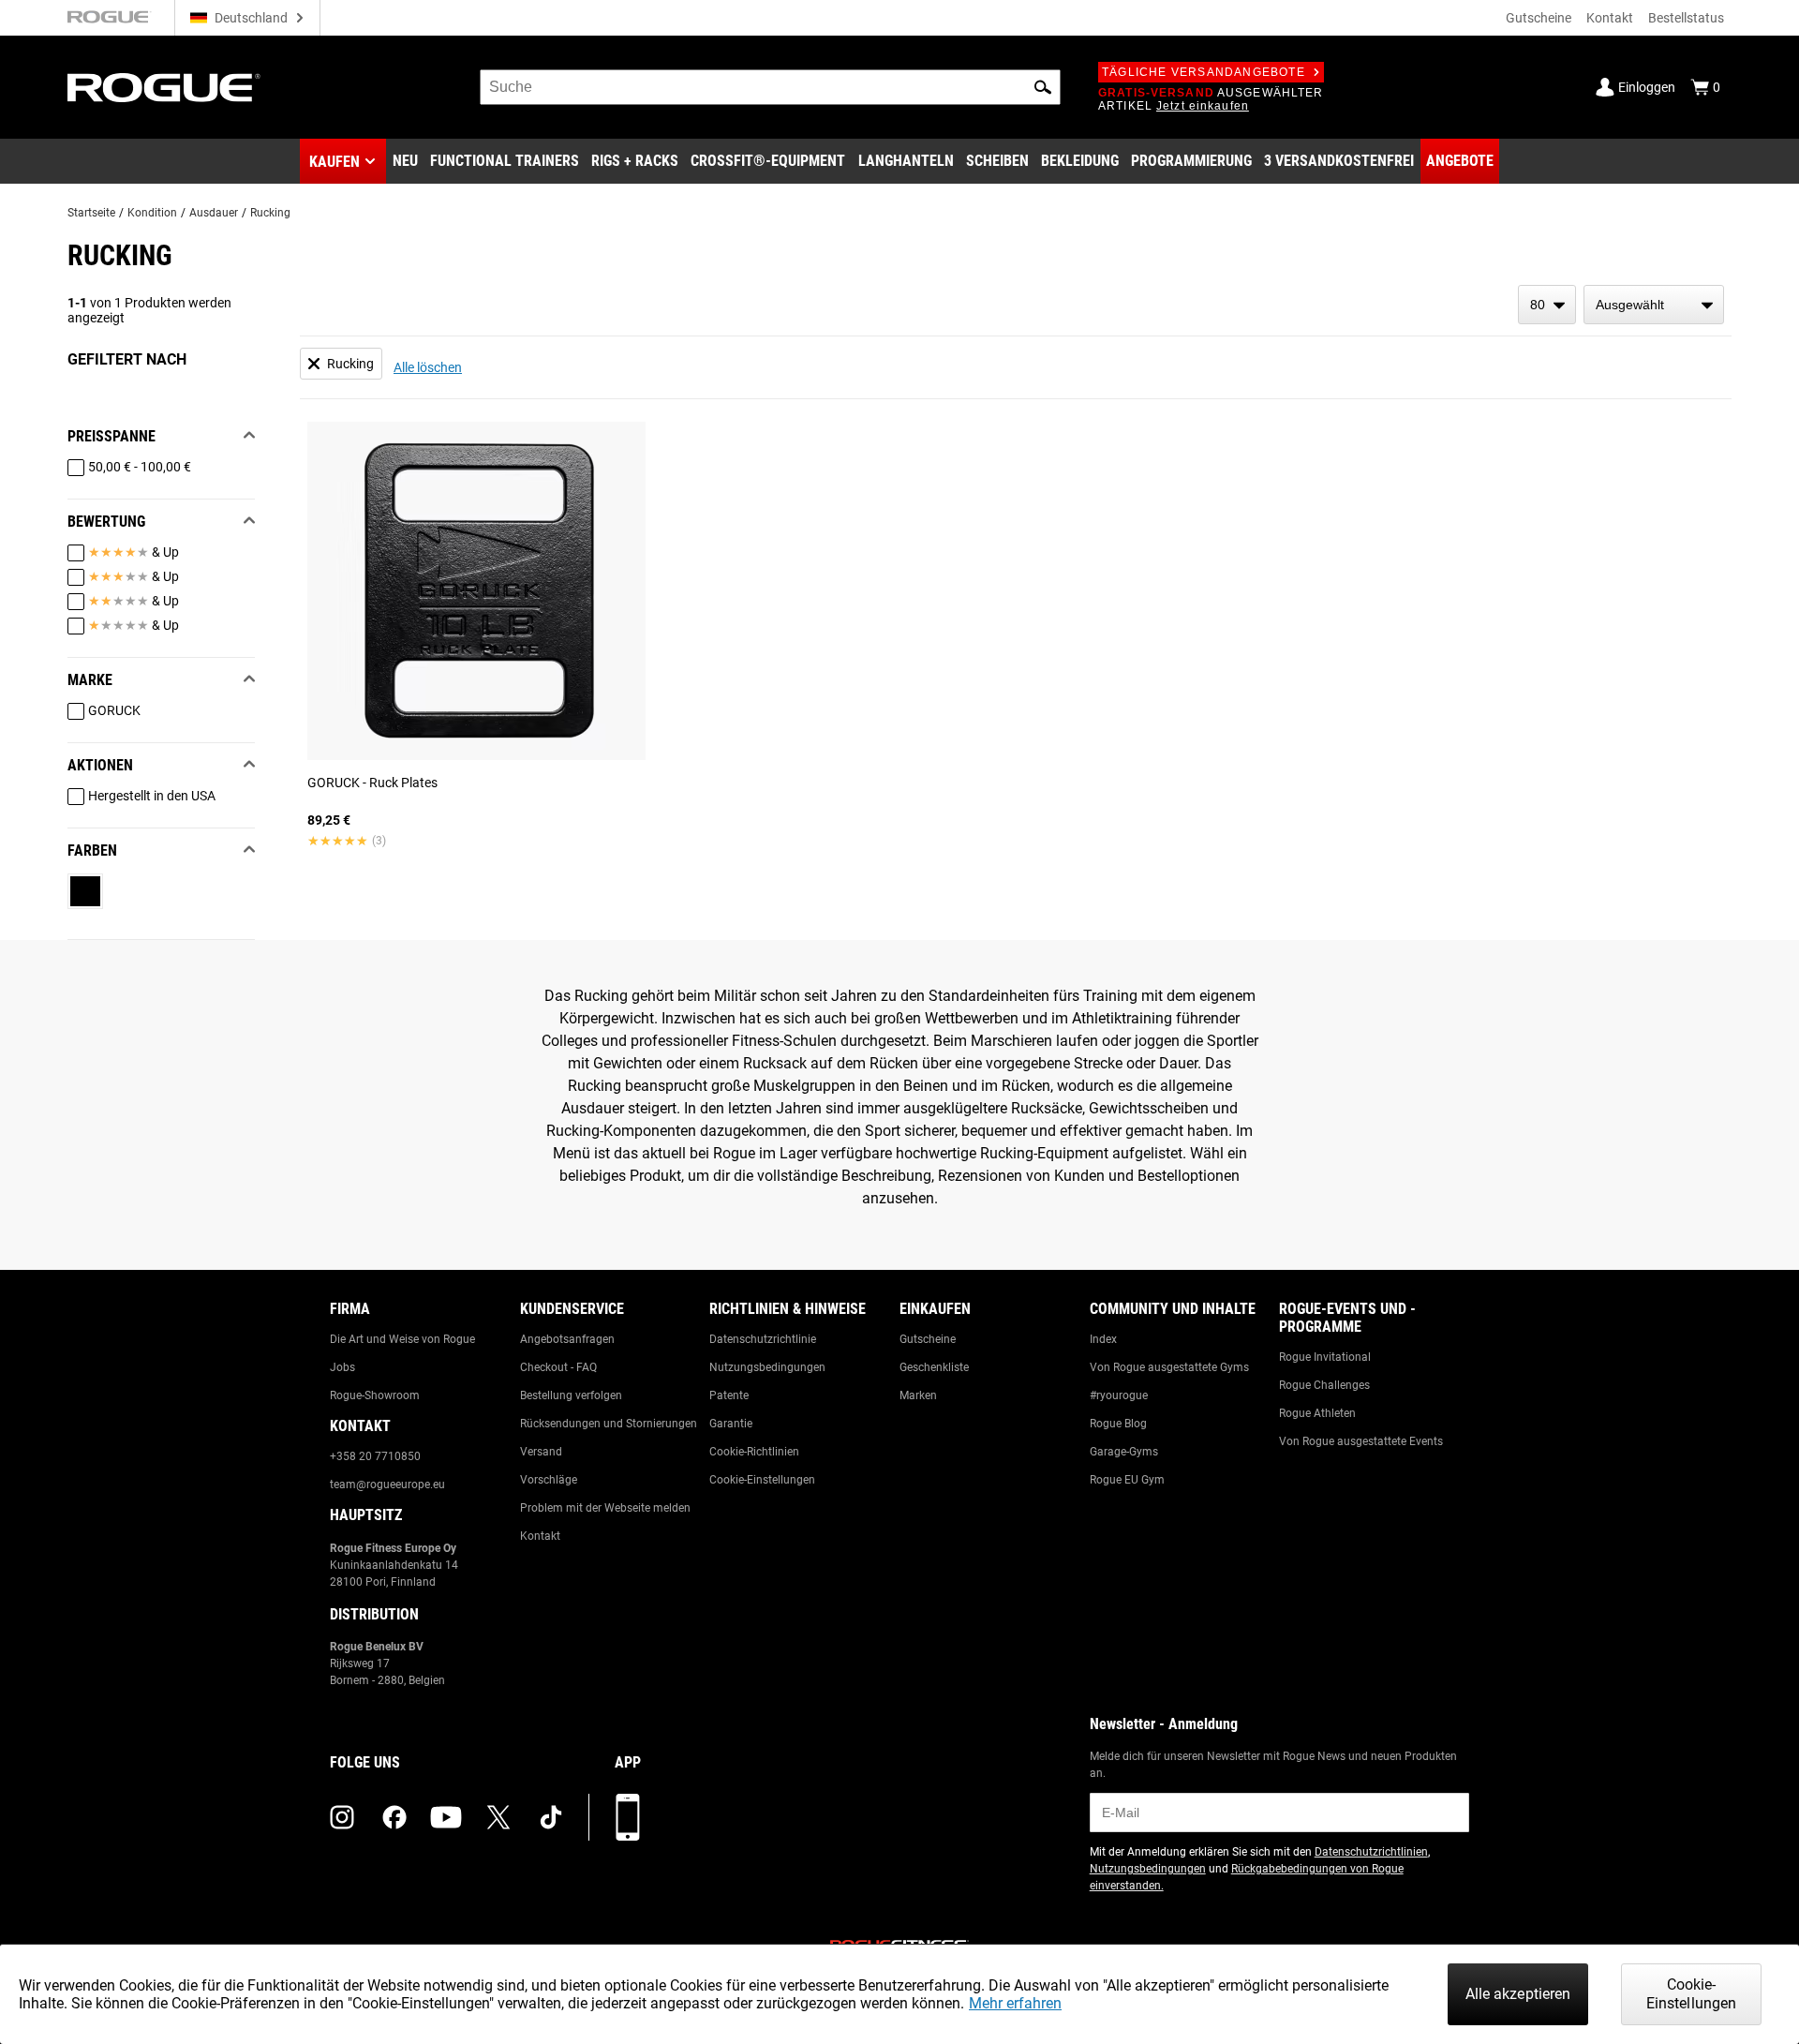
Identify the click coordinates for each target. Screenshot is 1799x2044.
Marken (918, 1395)
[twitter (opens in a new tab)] (498, 1817)
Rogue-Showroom (375, 1395)
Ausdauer (214, 213)
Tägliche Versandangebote (1204, 72)
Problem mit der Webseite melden (605, 1508)
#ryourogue (1119, 1395)
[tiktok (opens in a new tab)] (551, 1817)
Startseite (91, 213)
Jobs (342, 1367)
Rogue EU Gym (1127, 1480)
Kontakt (1610, 18)
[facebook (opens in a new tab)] (394, 1817)
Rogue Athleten (1317, 1413)
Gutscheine (1539, 18)
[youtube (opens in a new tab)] (446, 1817)
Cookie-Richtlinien (754, 1452)
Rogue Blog (1118, 1424)
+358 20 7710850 (375, 1456)
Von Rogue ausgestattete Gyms (1169, 1367)
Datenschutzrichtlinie (763, 1339)
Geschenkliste (934, 1367)
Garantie (731, 1424)
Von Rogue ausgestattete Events (1361, 1441)
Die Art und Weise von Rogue (402, 1339)
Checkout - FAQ (558, 1367)
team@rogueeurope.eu (387, 1485)
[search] (770, 87)
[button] (1043, 87)
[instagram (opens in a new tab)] (342, 1817)
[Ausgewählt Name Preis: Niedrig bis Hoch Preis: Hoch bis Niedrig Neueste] (1654, 305)
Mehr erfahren (1015, 2003)
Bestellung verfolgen (571, 1395)
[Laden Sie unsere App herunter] (628, 1817)
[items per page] (1547, 305)
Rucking (270, 213)
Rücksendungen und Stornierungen (609, 1424)
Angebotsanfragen (567, 1339)
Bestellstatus (1686, 18)
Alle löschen (428, 367)
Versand (541, 1452)
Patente (729, 1395)
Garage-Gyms (1124, 1452)
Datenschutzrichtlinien (1371, 1852)
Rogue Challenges (1324, 1385)
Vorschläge (549, 1480)
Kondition (152, 213)
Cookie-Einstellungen (762, 1480)
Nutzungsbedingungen (767, 1367)
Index (1103, 1339)
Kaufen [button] (335, 162)
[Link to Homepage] (164, 88)
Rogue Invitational (1325, 1357)
